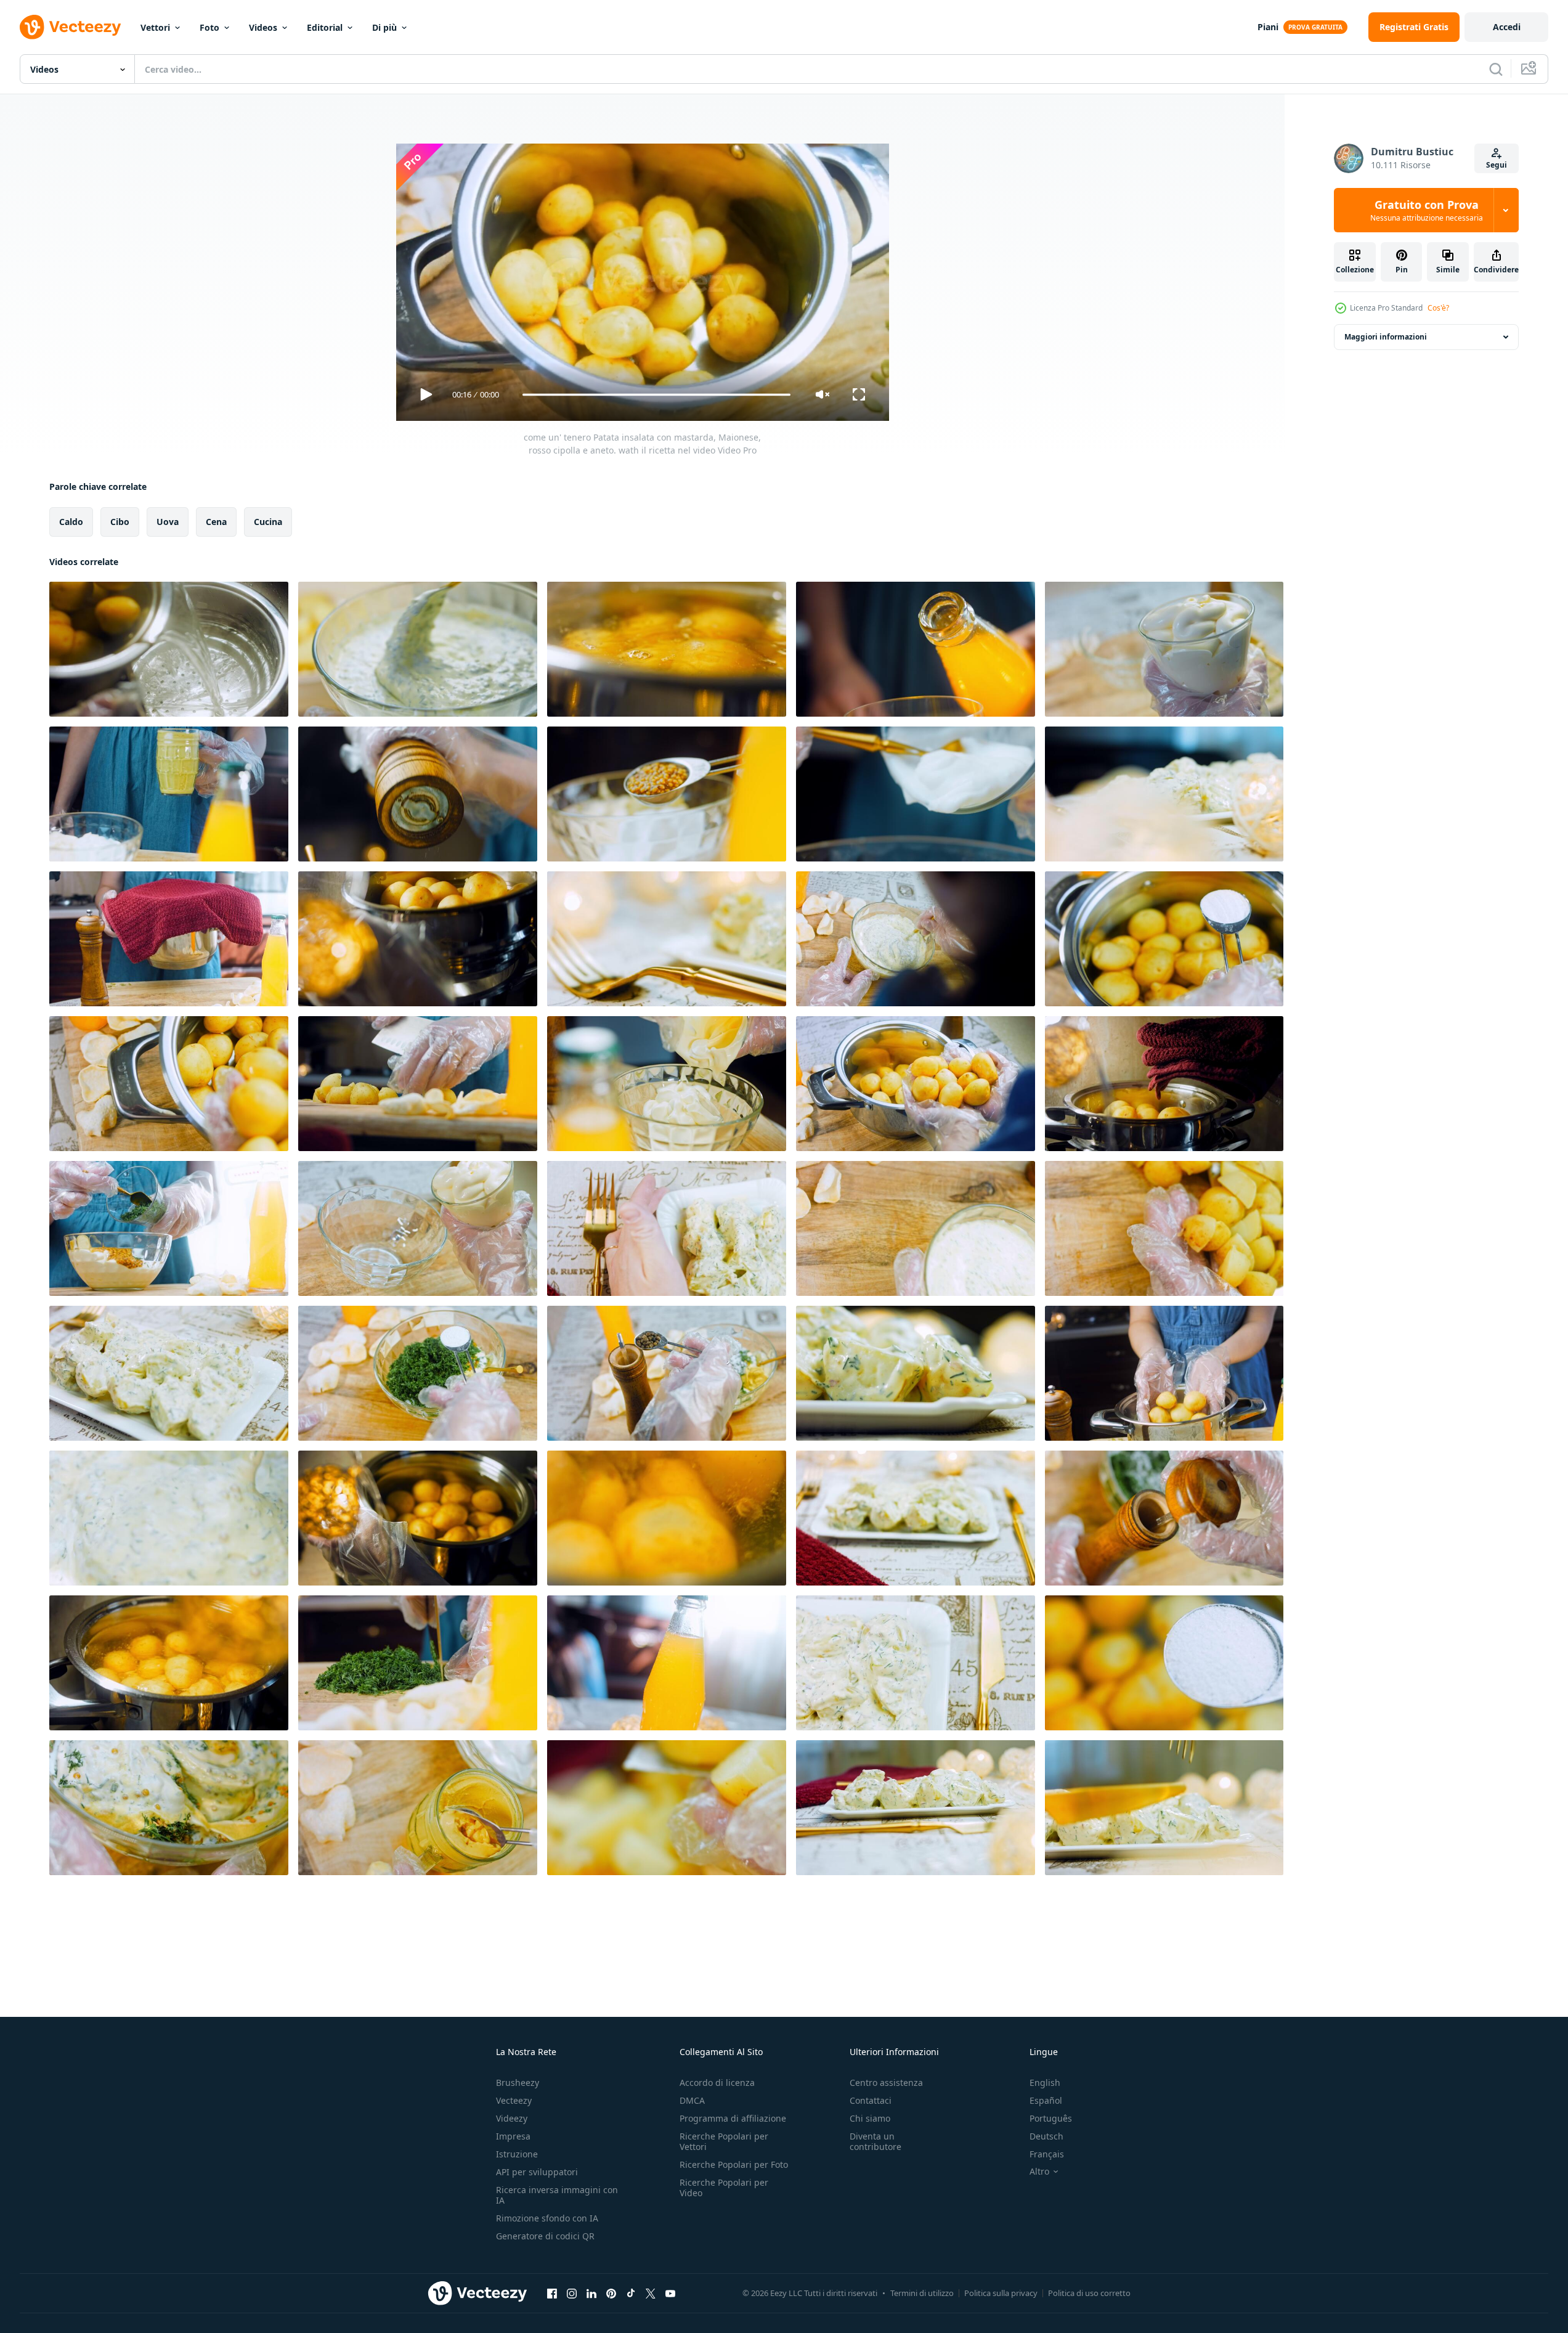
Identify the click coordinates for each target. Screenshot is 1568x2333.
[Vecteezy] (70, 27)
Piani (1268, 27)
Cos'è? (1438, 308)
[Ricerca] (1496, 69)
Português (1051, 2118)
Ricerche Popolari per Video (724, 2188)
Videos (263, 27)
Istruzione (517, 2154)
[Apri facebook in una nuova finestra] (552, 2293)
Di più (384, 27)
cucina (268, 522)
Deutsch (1046, 2136)
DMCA (692, 2100)
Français (1047, 2154)
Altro (1039, 2172)
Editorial (325, 27)
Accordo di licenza (717, 2083)
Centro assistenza (886, 2083)
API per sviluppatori (537, 2172)
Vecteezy (514, 2100)
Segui (1497, 165)
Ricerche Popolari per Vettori (724, 2141)
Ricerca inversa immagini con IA (557, 2195)
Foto (209, 27)
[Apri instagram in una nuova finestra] (572, 2293)
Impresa (513, 2136)
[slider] (656, 395)
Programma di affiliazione (733, 2118)
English (1045, 2083)
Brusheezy (518, 2083)
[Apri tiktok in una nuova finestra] (631, 2293)
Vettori (155, 27)
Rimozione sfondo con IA (547, 2218)
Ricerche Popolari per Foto (734, 2164)
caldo (71, 522)
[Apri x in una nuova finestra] (651, 2293)
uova (168, 522)
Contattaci (871, 2100)
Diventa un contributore (875, 2141)
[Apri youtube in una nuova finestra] (670, 2293)
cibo (120, 522)
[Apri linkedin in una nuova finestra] (591, 2293)
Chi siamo (870, 2118)
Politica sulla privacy (1001, 2293)
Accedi (1507, 27)
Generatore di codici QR (545, 2236)
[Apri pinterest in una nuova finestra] (611, 2293)
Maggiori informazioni (1386, 337)
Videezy (512, 2118)
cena (216, 522)
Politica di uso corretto (1089, 2293)
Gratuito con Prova (1427, 210)
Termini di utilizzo (922, 2293)
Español (1046, 2100)
